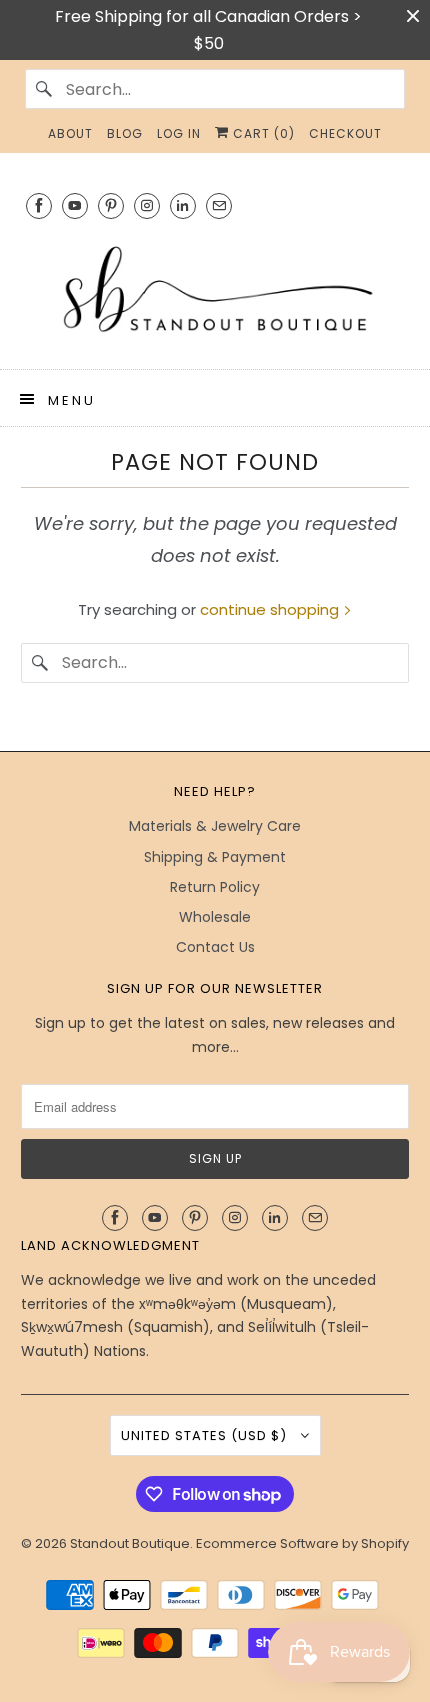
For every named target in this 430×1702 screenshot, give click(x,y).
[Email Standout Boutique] (219, 205)
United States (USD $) (206, 1435)
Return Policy (215, 887)
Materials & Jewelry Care (215, 826)
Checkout (345, 133)
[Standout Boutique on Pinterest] (111, 205)
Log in (179, 133)
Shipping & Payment (215, 857)
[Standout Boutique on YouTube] (75, 205)
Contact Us (215, 947)
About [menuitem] (70, 133)
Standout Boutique (130, 1543)
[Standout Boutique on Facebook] (39, 205)
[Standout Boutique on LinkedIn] (183, 205)
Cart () (262, 133)
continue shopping (271, 609)
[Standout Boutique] (215, 291)
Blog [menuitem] (125, 133)
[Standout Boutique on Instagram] (147, 205)
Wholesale (215, 917)
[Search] (45, 89)
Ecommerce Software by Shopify (302, 1543)
